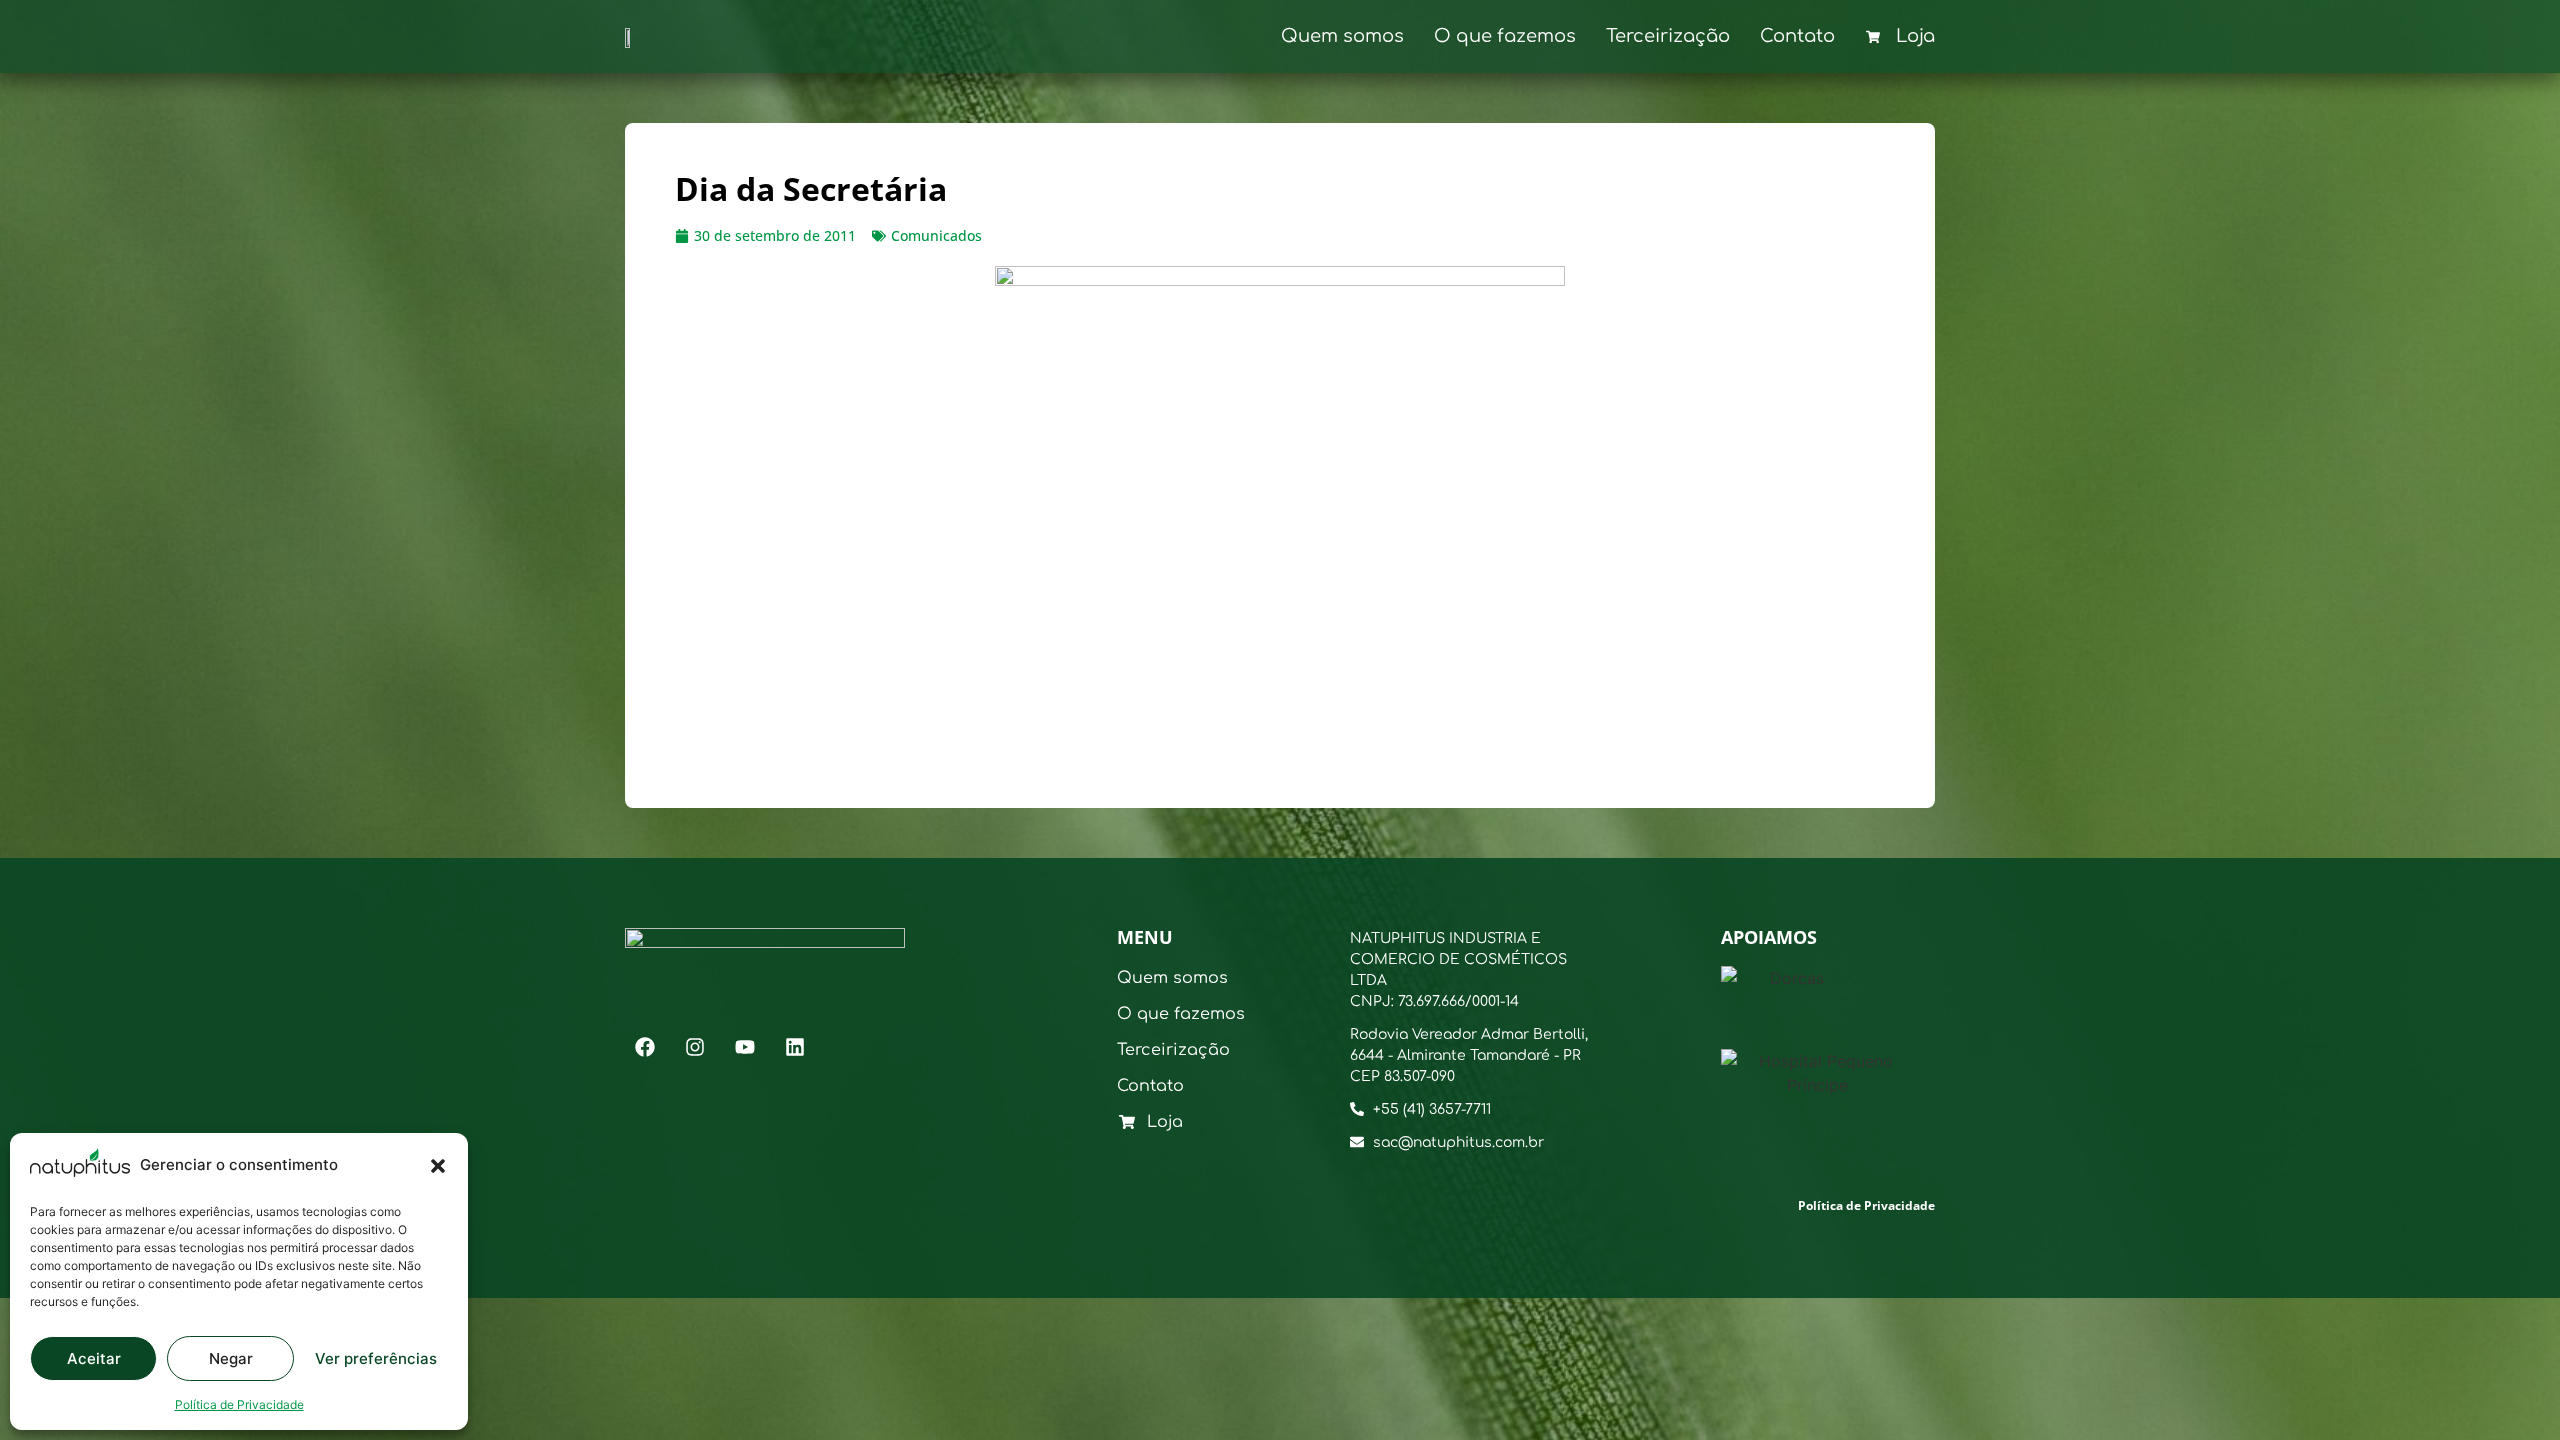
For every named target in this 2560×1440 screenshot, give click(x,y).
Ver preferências (376, 1358)
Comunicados (936, 235)
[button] (438, 1166)
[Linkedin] (795, 1047)
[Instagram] (695, 1047)
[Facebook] (645, 1047)
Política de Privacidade (239, 1404)
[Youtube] (745, 1047)
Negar (231, 1358)
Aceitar (94, 1358)
